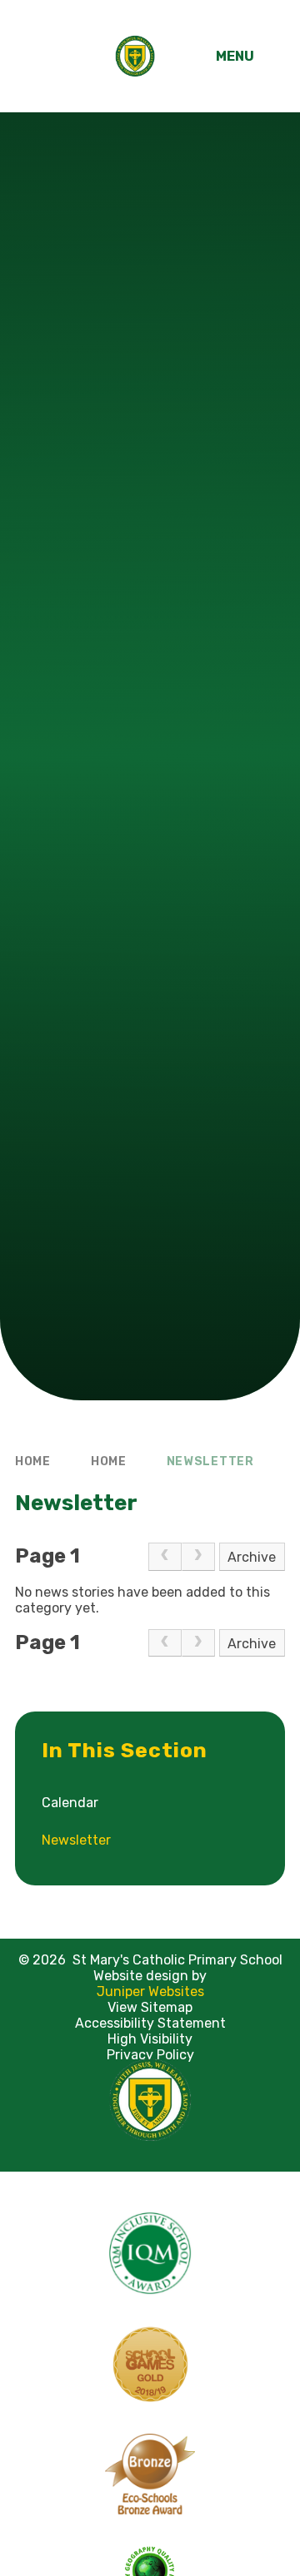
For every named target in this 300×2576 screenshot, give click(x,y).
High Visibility (150, 2039)
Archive (252, 1557)
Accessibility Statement (150, 2023)
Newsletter (210, 1461)
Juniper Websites (150, 1991)
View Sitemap (150, 2007)
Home (33, 1461)
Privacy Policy (150, 2055)
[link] (165, 1557)
